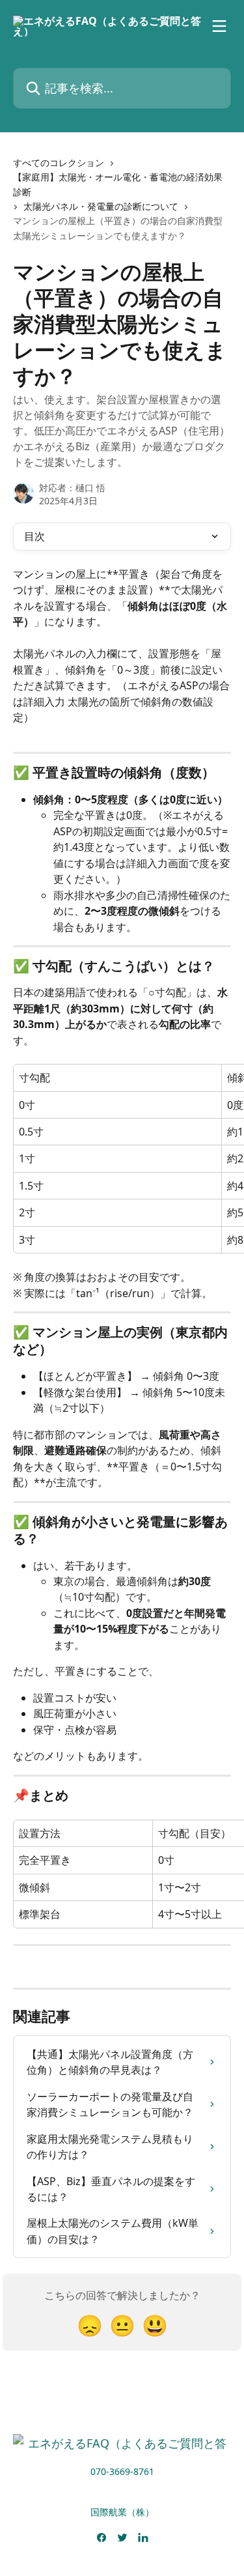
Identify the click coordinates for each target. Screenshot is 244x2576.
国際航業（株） (122, 2512)
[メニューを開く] (219, 26)
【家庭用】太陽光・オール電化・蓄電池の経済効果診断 (118, 184)
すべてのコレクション (59, 163)
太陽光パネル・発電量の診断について (101, 206)
